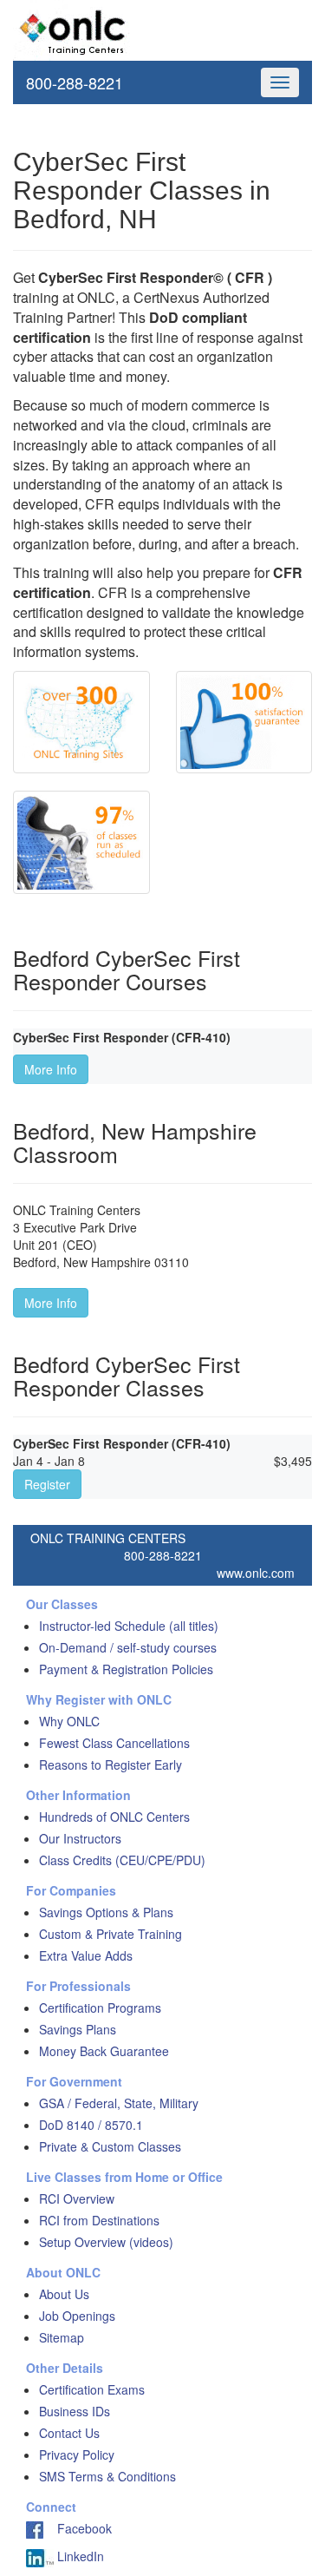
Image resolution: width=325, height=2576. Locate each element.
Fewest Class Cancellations (114, 1743)
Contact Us (69, 2433)
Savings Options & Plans (106, 1912)
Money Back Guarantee (104, 2051)
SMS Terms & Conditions (107, 2476)
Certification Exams (92, 2389)
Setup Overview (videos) (106, 2242)
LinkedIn (79, 2556)
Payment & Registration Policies (126, 1669)
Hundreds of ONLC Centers (114, 1817)
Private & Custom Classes (110, 2146)
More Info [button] (51, 1069)
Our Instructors (80, 1838)
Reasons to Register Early (110, 1764)
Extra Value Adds (86, 1955)
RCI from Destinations (99, 2220)
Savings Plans (78, 2029)
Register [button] (47, 1484)
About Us (64, 2294)
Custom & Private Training (110, 1934)
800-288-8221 (75, 82)
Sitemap (62, 2337)
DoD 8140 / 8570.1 (91, 2125)
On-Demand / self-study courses (128, 1647)
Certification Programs (100, 2008)
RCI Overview (77, 2198)
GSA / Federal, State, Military (119, 2103)
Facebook (78, 2528)
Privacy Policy (77, 2454)
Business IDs (75, 2411)
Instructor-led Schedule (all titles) (129, 1626)
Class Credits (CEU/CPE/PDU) (122, 1860)
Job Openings (77, 2316)
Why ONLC (69, 1721)
